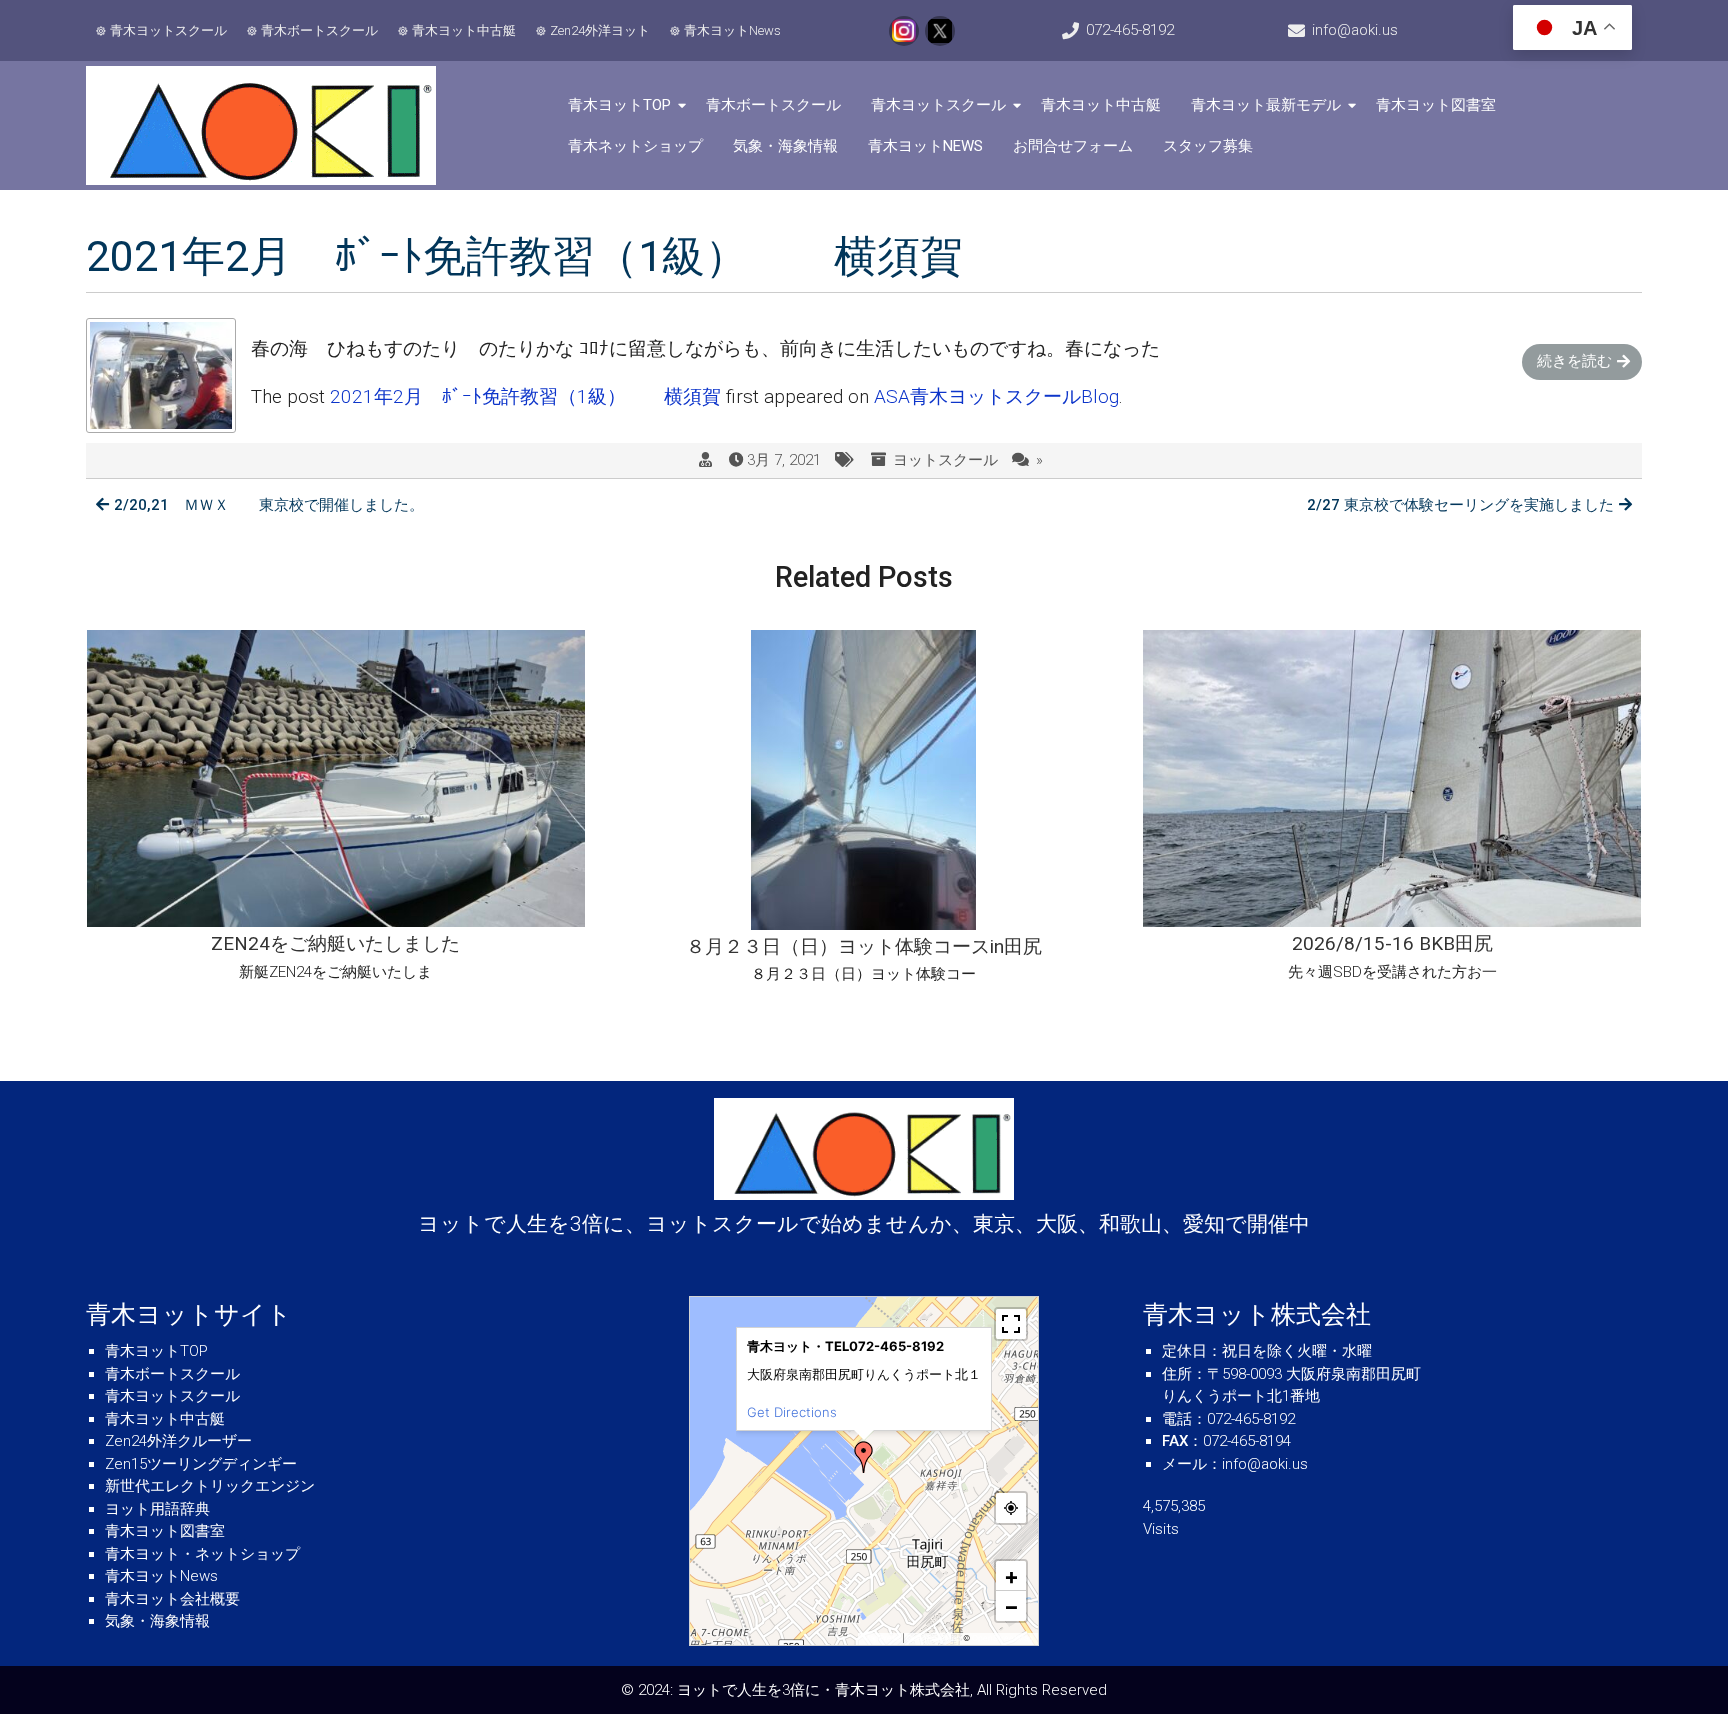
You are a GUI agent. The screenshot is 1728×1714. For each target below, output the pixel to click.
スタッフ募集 (1208, 146)
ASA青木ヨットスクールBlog (996, 396)
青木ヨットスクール (168, 30)
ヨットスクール (945, 460)
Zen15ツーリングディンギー (201, 1464)
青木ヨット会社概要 (172, 1599)
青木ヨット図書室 (1436, 105)
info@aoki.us (1355, 30)
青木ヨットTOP (619, 105)
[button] (864, 1457)
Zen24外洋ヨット (600, 30)
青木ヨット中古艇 (464, 30)
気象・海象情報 (785, 146)
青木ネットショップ (635, 146)
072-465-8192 (1130, 30)
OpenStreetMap (1002, 1638)
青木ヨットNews (732, 30)
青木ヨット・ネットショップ (202, 1554)
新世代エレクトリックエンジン (210, 1486)
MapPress (881, 1638)
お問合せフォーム (1073, 146)
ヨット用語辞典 (157, 1509)
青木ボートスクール (319, 30)
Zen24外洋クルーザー (178, 1441)
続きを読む (1574, 361)
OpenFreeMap (933, 1638)
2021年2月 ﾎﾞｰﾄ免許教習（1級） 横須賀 (525, 396)
